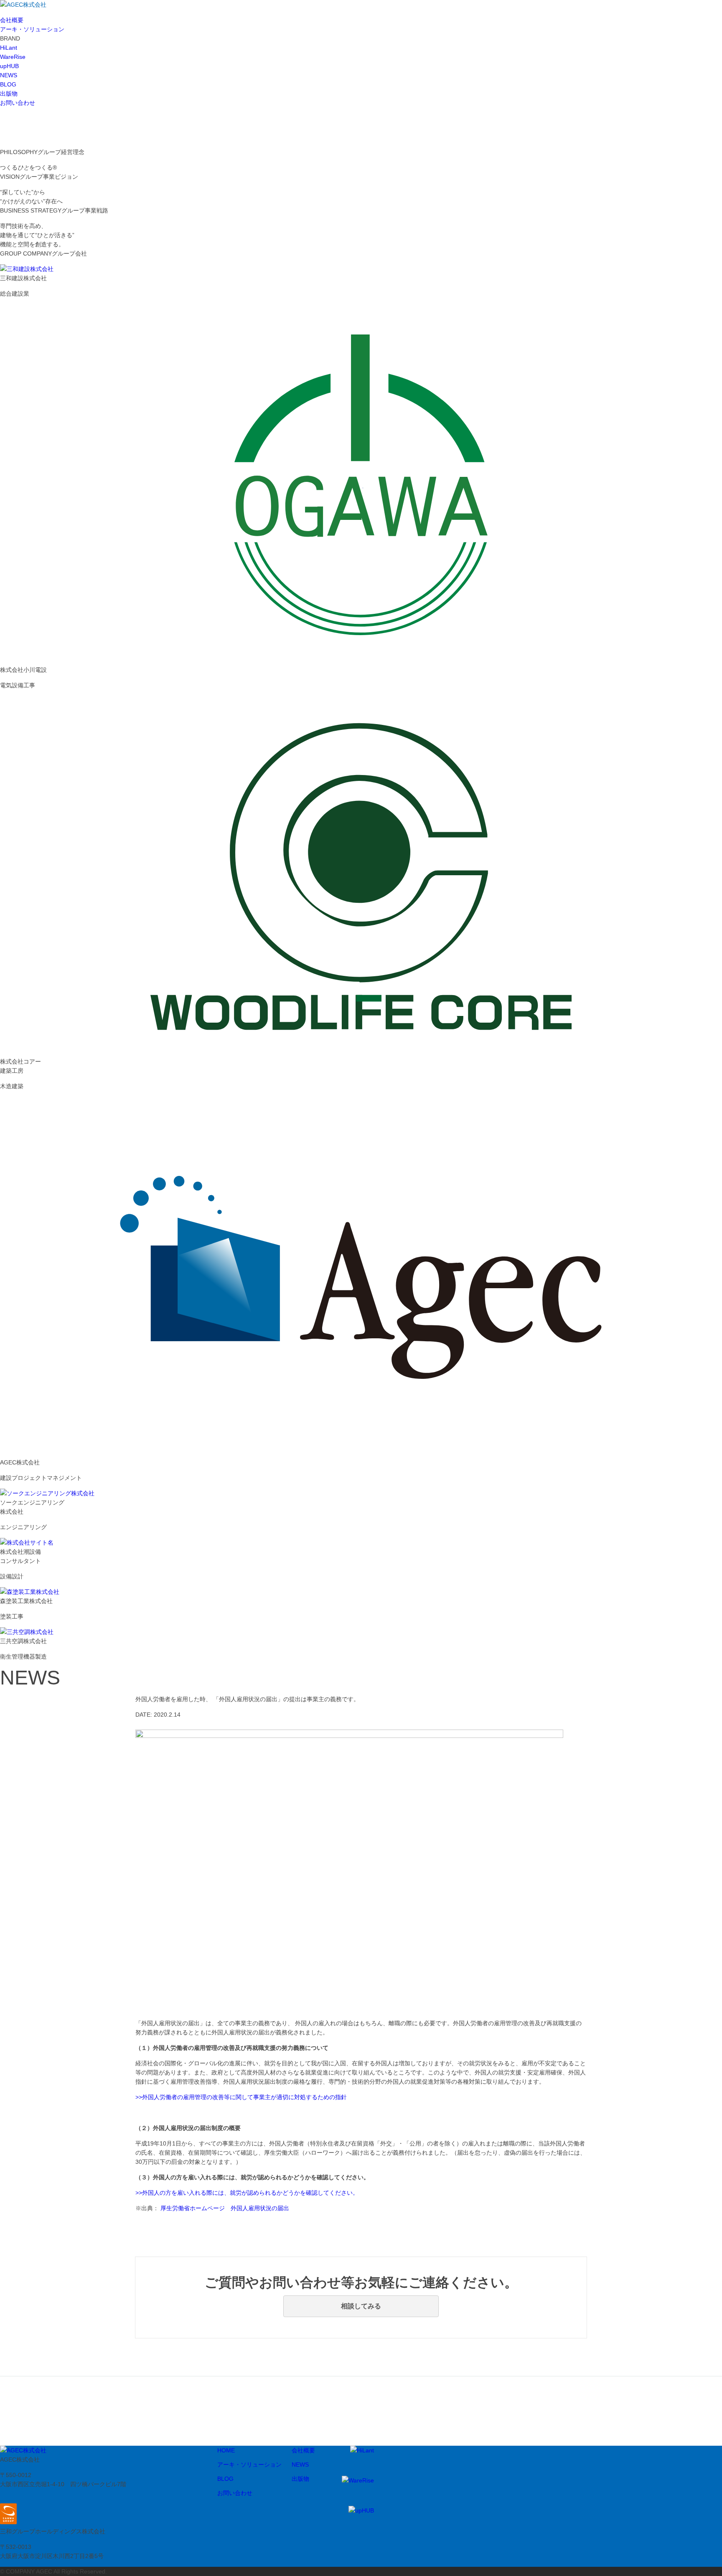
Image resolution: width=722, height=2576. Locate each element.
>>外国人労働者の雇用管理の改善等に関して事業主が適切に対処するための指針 (241, 2097)
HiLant (9, 48)
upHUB (9, 66)
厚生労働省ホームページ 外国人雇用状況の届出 (225, 2208)
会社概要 (12, 20)
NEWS (9, 75)
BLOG (8, 84)
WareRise (13, 57)
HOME (226, 2450)
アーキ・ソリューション (32, 29)
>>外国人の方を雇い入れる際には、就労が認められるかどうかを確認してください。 (247, 2193)
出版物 (9, 94)
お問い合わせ (18, 103)
